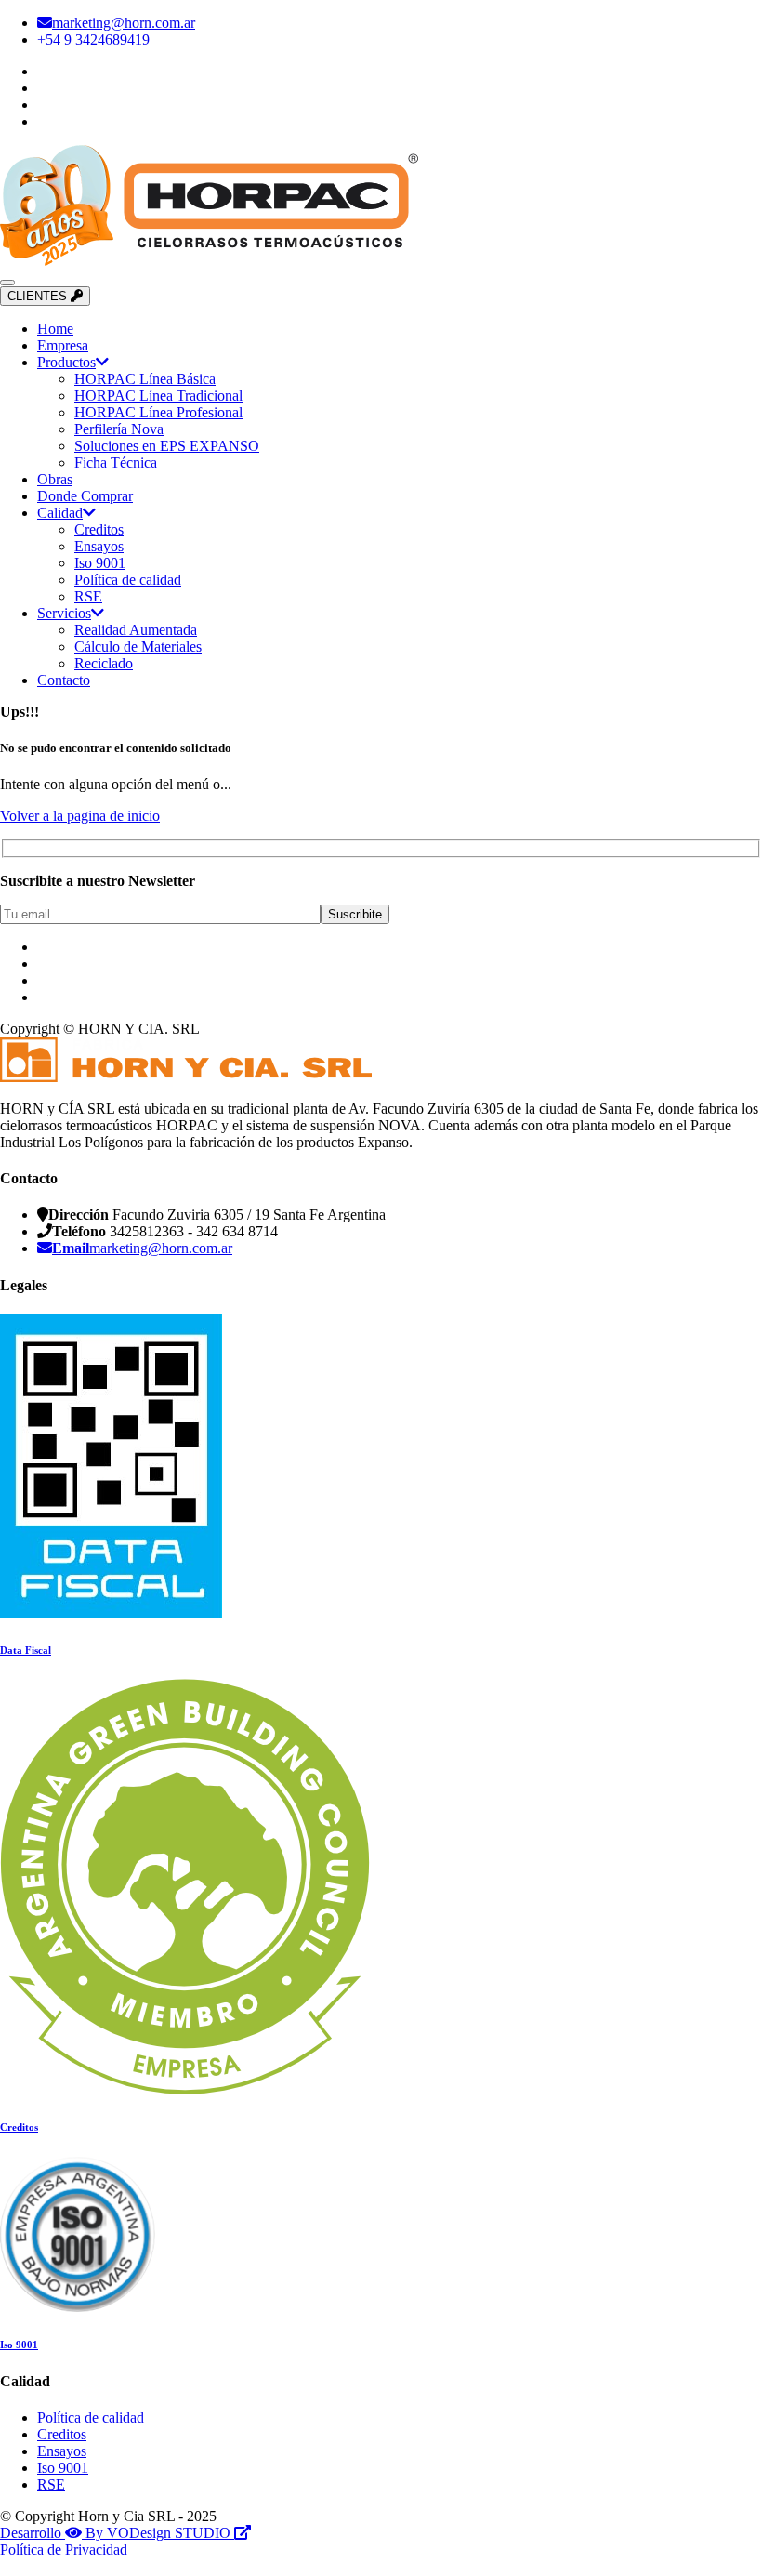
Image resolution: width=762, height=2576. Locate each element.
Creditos (99, 529)
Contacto (64, 680)
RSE (88, 596)
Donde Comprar (85, 496)
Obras (55, 479)
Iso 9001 (100, 563)
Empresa (63, 345)
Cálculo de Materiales (138, 647)
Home (55, 329)
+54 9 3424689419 (93, 40)
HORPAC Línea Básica (145, 379)
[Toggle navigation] (7, 283)
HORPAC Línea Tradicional (158, 396)
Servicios (64, 613)
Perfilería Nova (119, 429)
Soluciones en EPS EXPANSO (167, 446)
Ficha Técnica (116, 462)
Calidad (60, 513)
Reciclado (104, 663)
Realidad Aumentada (136, 630)
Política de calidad (128, 580)
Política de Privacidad (64, 2550)
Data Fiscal (26, 1650)
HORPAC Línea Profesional (158, 412)
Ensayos (99, 546)
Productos (66, 362)
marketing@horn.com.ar (124, 23)
